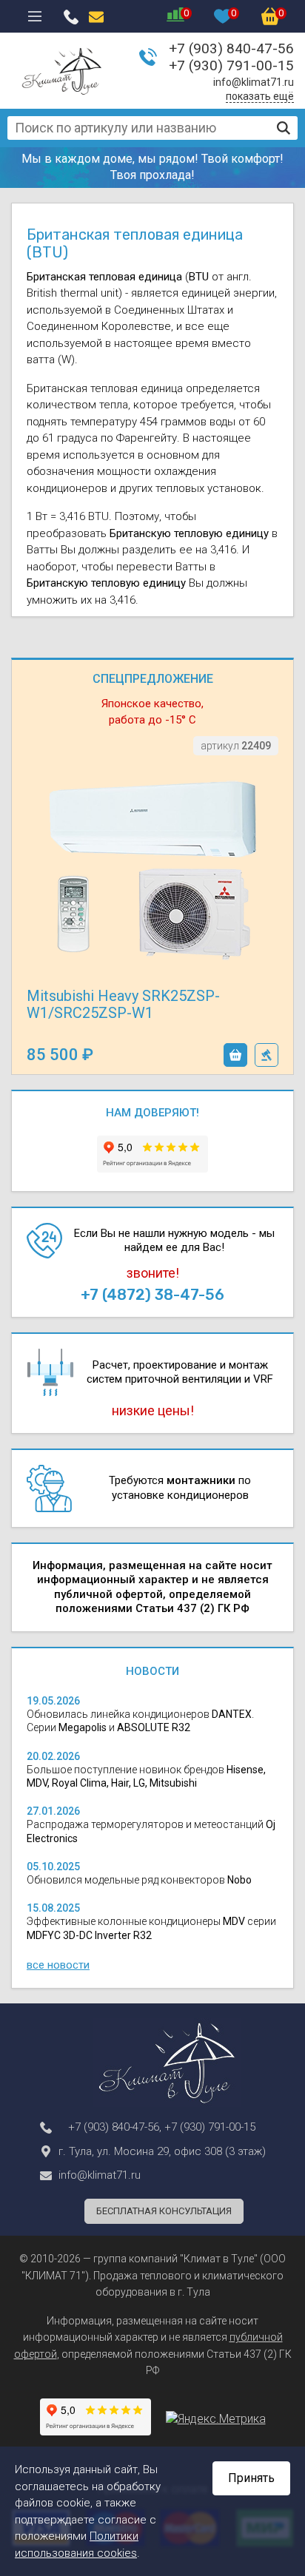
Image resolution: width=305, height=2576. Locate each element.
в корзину (235, 1055)
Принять (251, 2478)
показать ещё (260, 96)
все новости (58, 1965)
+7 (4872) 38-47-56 (152, 1295)
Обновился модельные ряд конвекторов (139, 1880)
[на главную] (62, 71)
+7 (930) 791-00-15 (231, 65)
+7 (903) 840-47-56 (231, 48)
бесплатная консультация (164, 2211)
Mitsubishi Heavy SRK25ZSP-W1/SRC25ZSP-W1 (123, 1004)
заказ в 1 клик (267, 1055)
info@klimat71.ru (254, 82)
